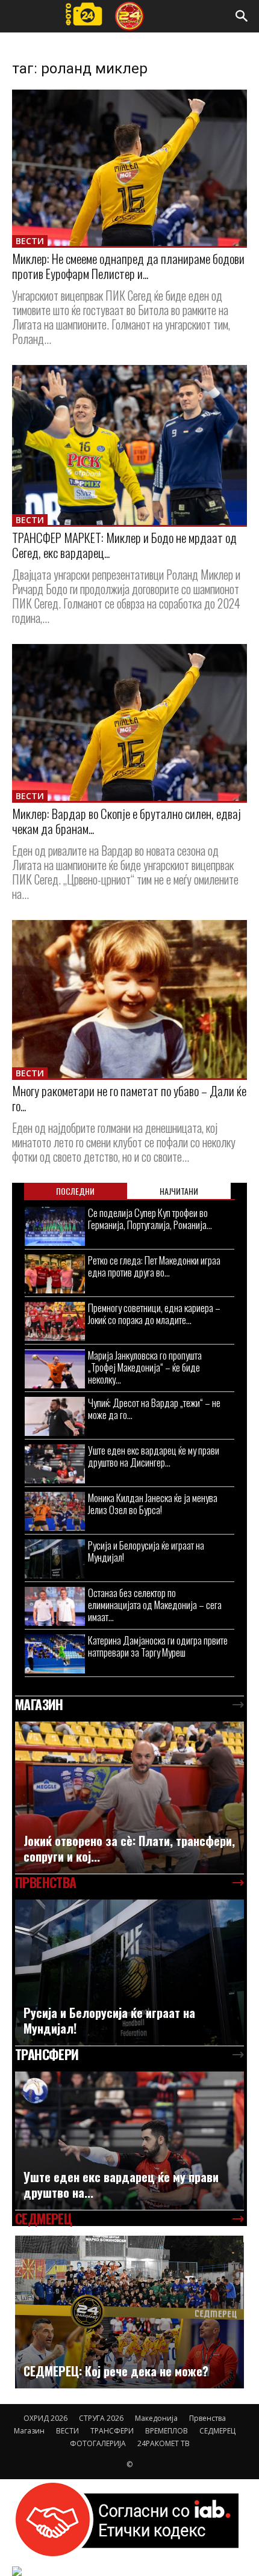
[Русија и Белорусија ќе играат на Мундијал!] (55, 1559)
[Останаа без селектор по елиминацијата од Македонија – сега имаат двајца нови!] (55, 1606)
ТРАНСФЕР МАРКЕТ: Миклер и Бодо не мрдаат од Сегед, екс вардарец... (124, 545)
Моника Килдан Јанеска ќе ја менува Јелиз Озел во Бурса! (153, 1504)
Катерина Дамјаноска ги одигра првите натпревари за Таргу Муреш (158, 1646)
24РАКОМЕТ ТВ (164, 2443)
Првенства (208, 2418)
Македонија (156, 2418)
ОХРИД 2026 (45, 2418)
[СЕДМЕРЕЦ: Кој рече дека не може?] (129, 2312)
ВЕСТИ (30, 241)
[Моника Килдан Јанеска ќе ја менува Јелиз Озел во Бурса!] (55, 1511)
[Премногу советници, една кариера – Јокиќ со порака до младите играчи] (55, 1321)
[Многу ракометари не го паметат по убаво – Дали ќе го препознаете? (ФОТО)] (129, 999)
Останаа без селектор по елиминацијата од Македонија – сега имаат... (155, 1605)
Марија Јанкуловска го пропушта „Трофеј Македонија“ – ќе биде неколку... (145, 1367)
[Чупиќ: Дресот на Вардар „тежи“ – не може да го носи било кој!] (55, 1416)
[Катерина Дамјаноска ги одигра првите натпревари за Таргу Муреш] (55, 1654)
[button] (242, 16)
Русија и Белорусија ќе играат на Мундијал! (146, 1551)
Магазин (29, 2431)
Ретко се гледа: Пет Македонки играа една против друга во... (154, 1266)
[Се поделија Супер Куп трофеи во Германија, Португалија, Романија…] (55, 1226)
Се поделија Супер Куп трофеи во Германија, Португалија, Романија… (150, 1219)
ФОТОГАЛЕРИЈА (98, 2443)
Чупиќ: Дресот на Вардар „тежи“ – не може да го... (154, 1409)
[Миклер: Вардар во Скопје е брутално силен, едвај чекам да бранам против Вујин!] (129, 722)
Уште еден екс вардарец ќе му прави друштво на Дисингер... (154, 1456)
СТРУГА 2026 (101, 2418)
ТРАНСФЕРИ (112, 2431)
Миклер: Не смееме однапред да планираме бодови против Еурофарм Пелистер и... (128, 266)
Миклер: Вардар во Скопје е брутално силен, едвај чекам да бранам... (126, 821)
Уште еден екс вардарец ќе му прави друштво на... (121, 2185)
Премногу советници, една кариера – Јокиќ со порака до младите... (154, 1314)
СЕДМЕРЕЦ (217, 2431)
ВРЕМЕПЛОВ (167, 2431)
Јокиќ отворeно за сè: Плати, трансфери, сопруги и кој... (129, 1848)
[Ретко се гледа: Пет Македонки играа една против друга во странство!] (55, 1274)
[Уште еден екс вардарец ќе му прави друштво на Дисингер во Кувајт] (55, 1464)
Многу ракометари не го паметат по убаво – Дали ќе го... (129, 1098)
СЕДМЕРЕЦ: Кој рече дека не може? (116, 2371)
